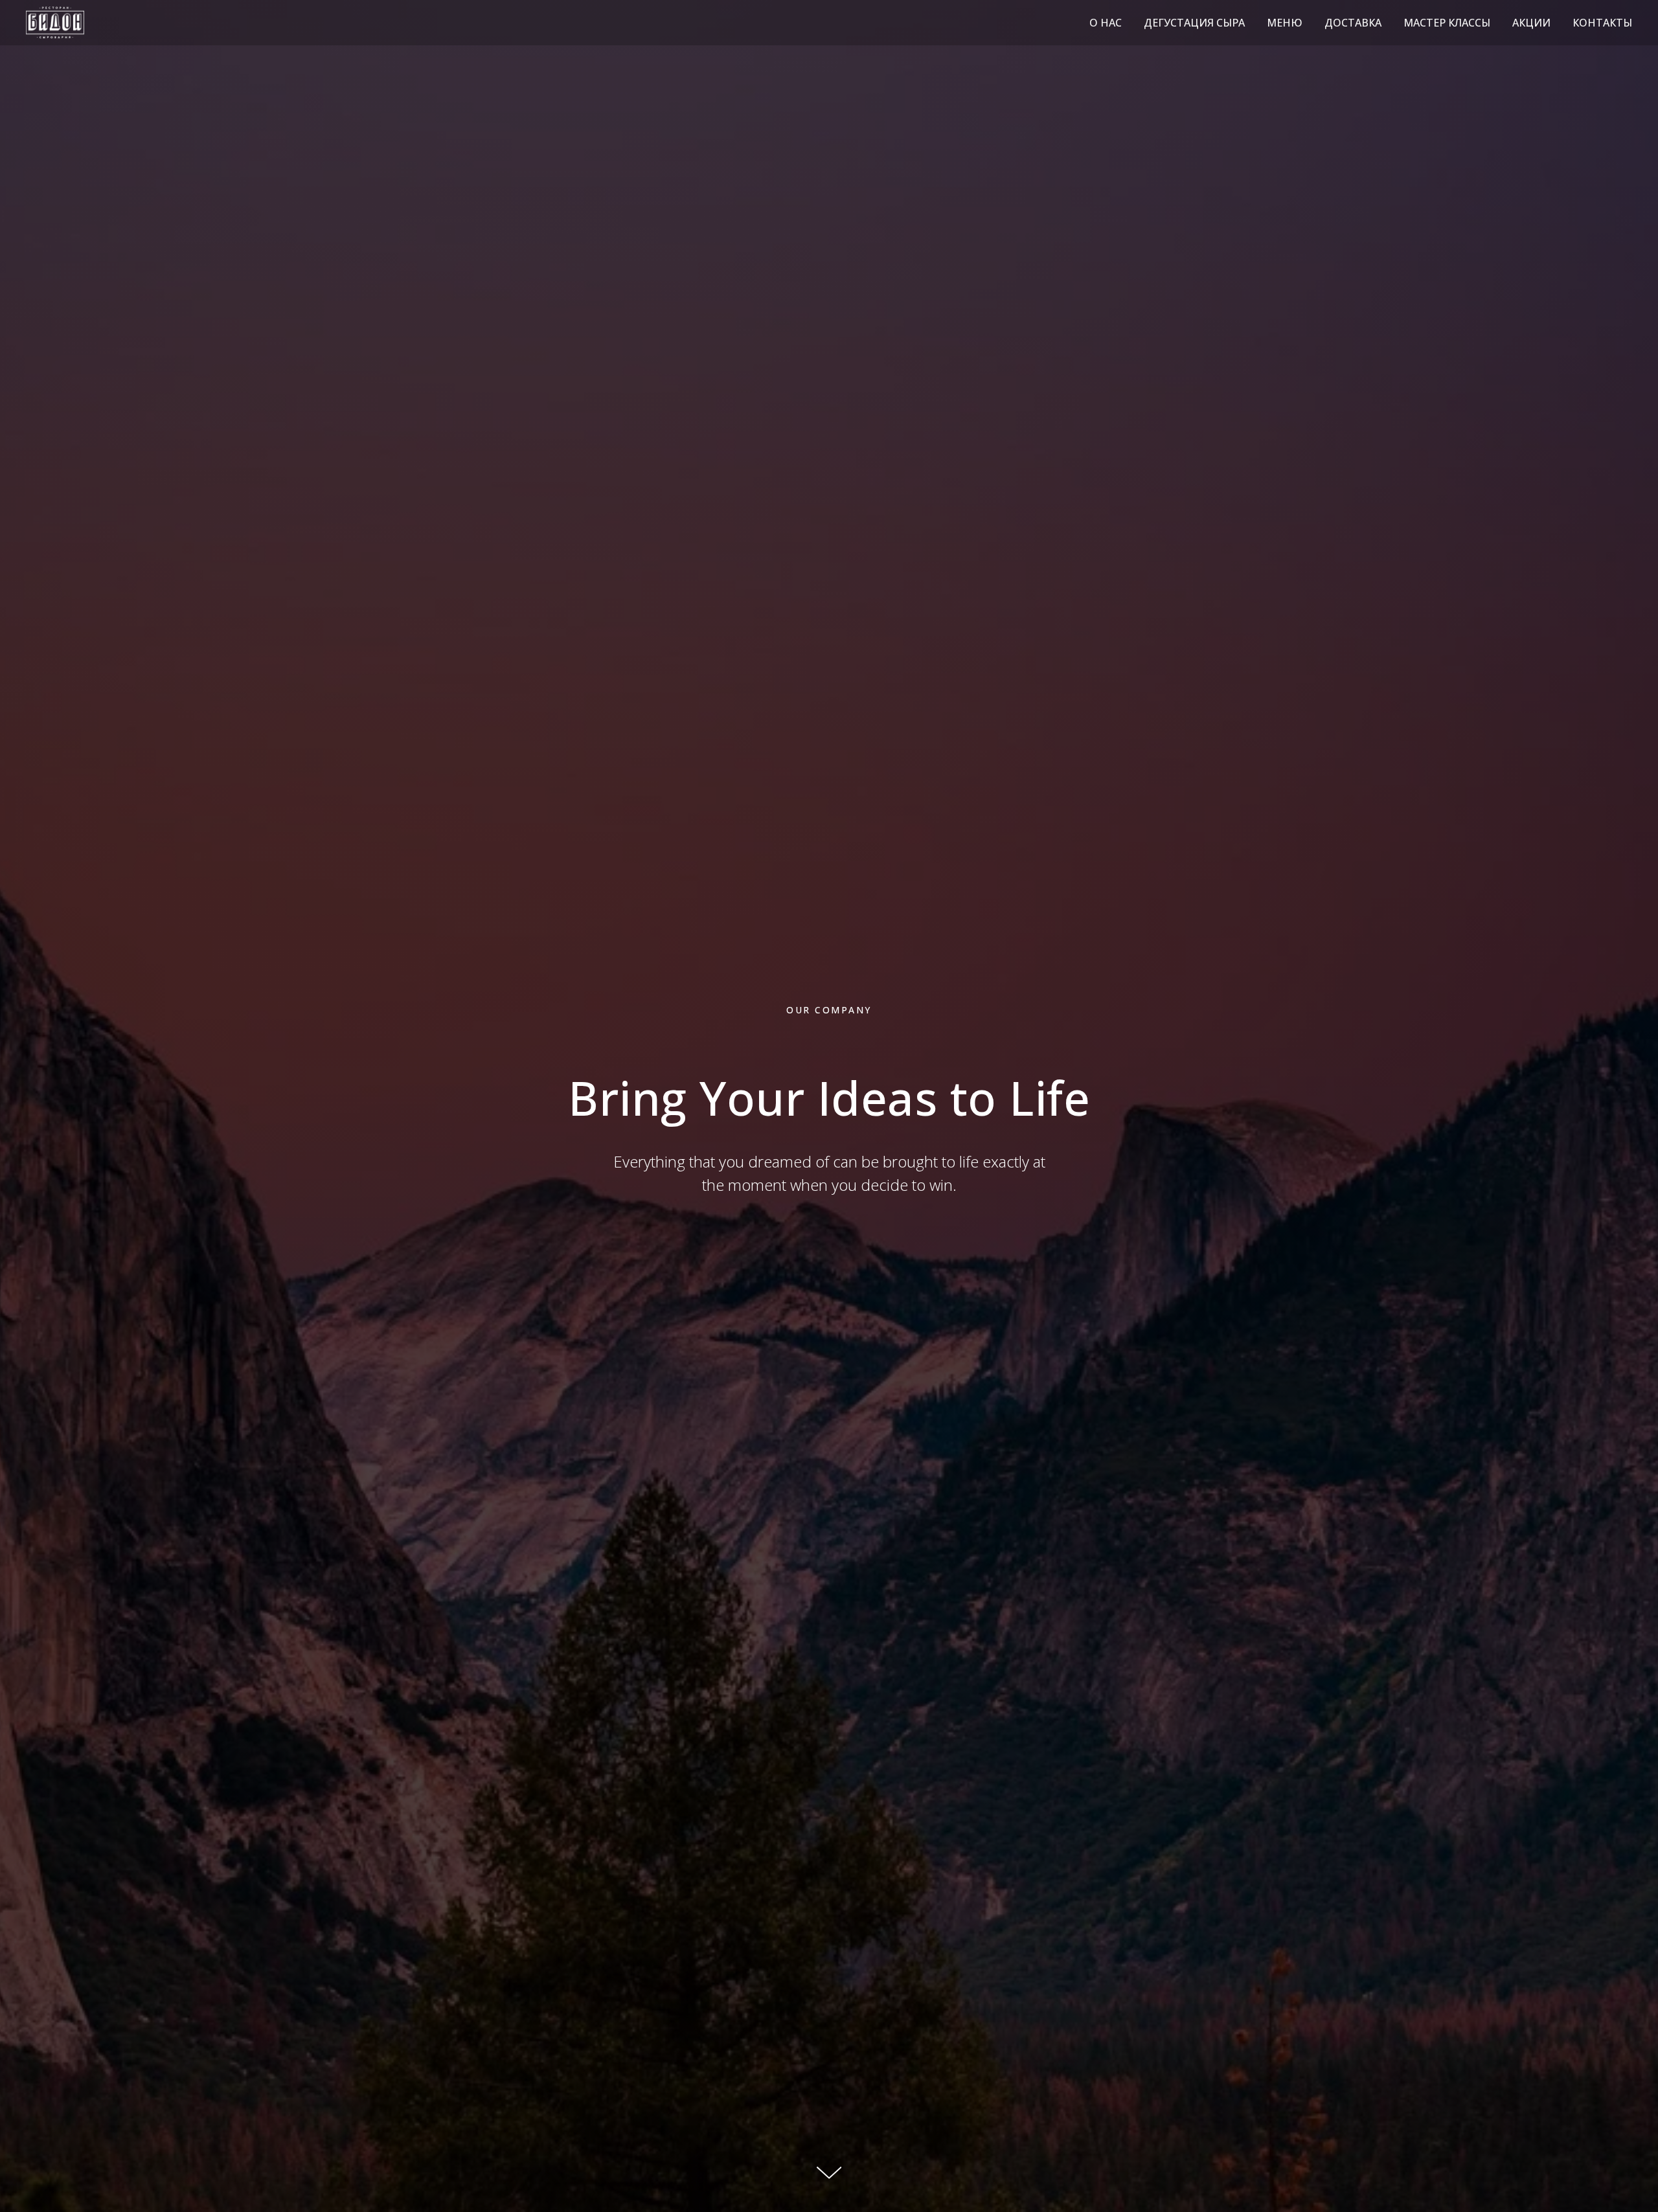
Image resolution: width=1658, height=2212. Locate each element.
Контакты (1602, 23)
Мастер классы (1447, 23)
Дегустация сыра (1194, 23)
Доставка (1353, 23)
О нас (1106, 23)
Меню (1285, 23)
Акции (1531, 23)
